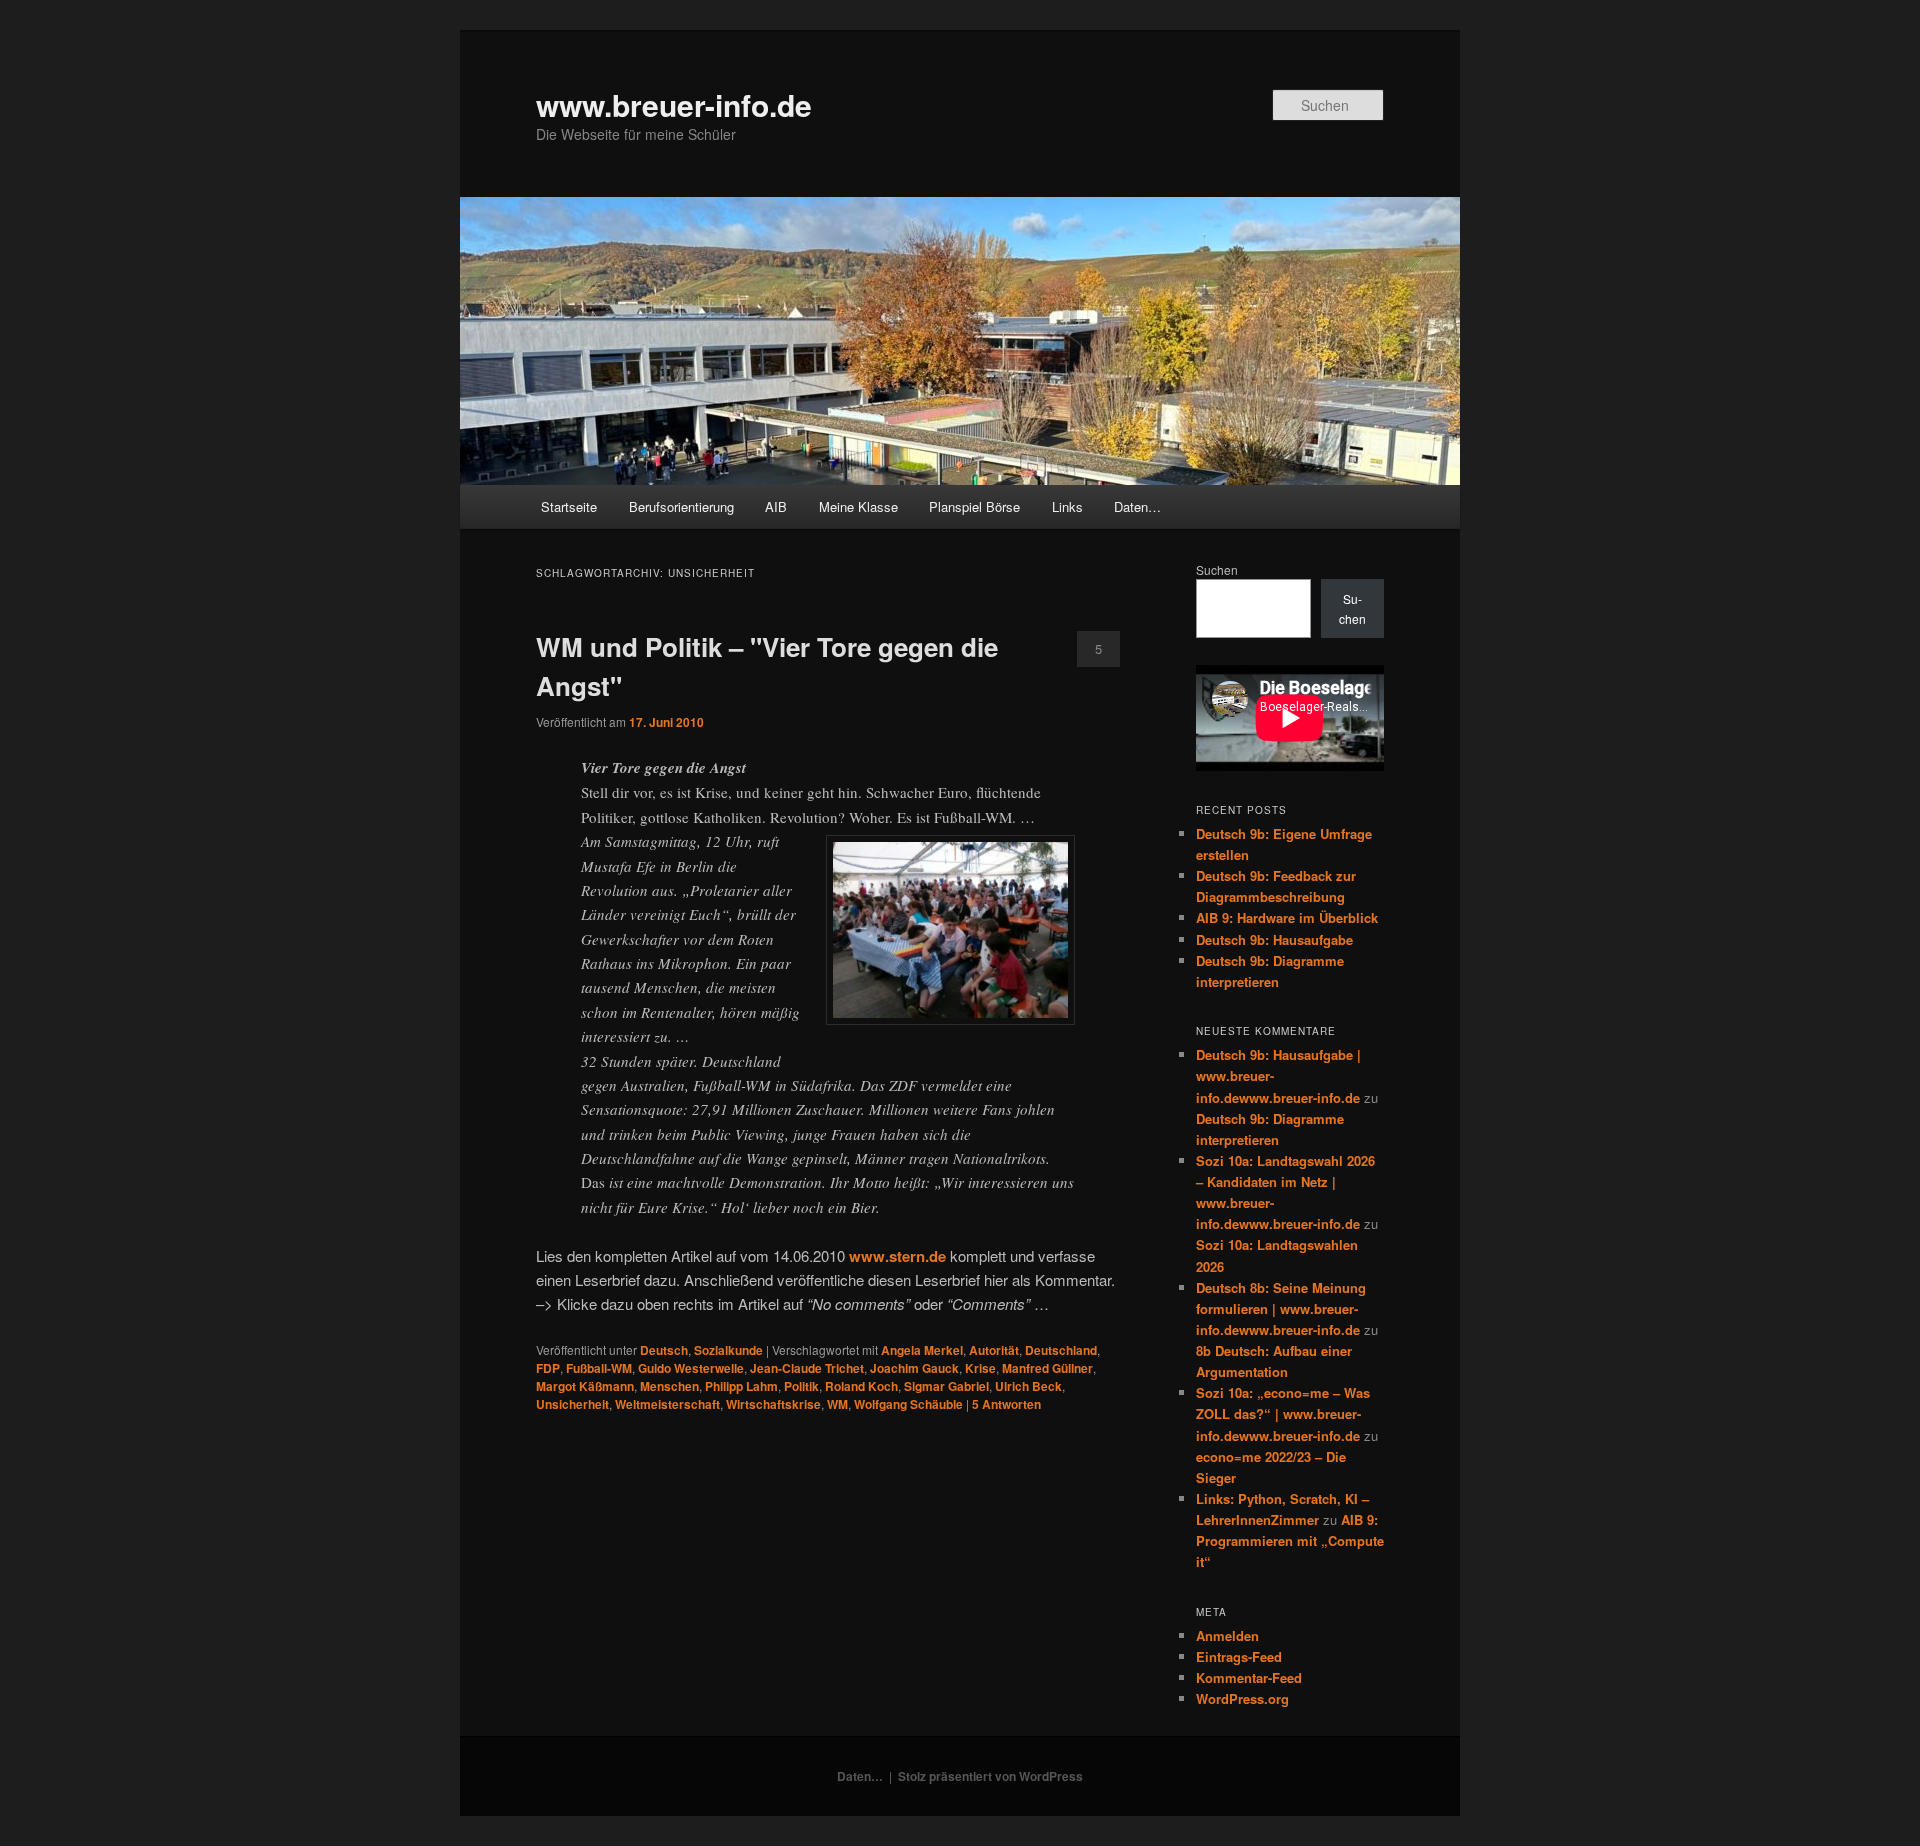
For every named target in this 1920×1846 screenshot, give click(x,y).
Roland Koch (861, 1386)
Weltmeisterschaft (667, 1404)
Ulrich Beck (1028, 1386)
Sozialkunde (728, 1350)
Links (1067, 506)
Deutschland (1061, 1350)
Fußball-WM (599, 1368)
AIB (776, 506)
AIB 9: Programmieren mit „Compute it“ (1290, 1540)
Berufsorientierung (681, 506)
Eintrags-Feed (1239, 1656)
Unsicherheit (572, 1404)
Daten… (1137, 506)
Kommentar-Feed (1249, 1677)
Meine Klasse (858, 506)
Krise (980, 1368)
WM (837, 1404)
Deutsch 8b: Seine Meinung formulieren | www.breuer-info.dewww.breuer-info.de (1281, 1308)
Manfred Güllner (1047, 1368)
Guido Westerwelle (691, 1368)
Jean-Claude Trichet (807, 1368)
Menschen (669, 1386)
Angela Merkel (922, 1350)
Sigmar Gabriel (946, 1386)
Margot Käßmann (585, 1386)
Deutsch (664, 1350)
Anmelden (1227, 1635)
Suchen (1217, 569)
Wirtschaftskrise (773, 1404)
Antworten (1006, 1404)
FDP (548, 1368)
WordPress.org (1242, 1698)
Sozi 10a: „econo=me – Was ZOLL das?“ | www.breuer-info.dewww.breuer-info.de (1283, 1413)
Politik (801, 1386)
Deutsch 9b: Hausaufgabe (1274, 939)
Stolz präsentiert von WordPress (990, 1776)
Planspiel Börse (974, 506)
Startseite (569, 506)
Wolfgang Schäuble (908, 1404)
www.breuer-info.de (674, 104)
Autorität (994, 1350)
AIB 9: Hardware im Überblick (1287, 917)
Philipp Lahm (741, 1386)
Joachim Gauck (914, 1368)
